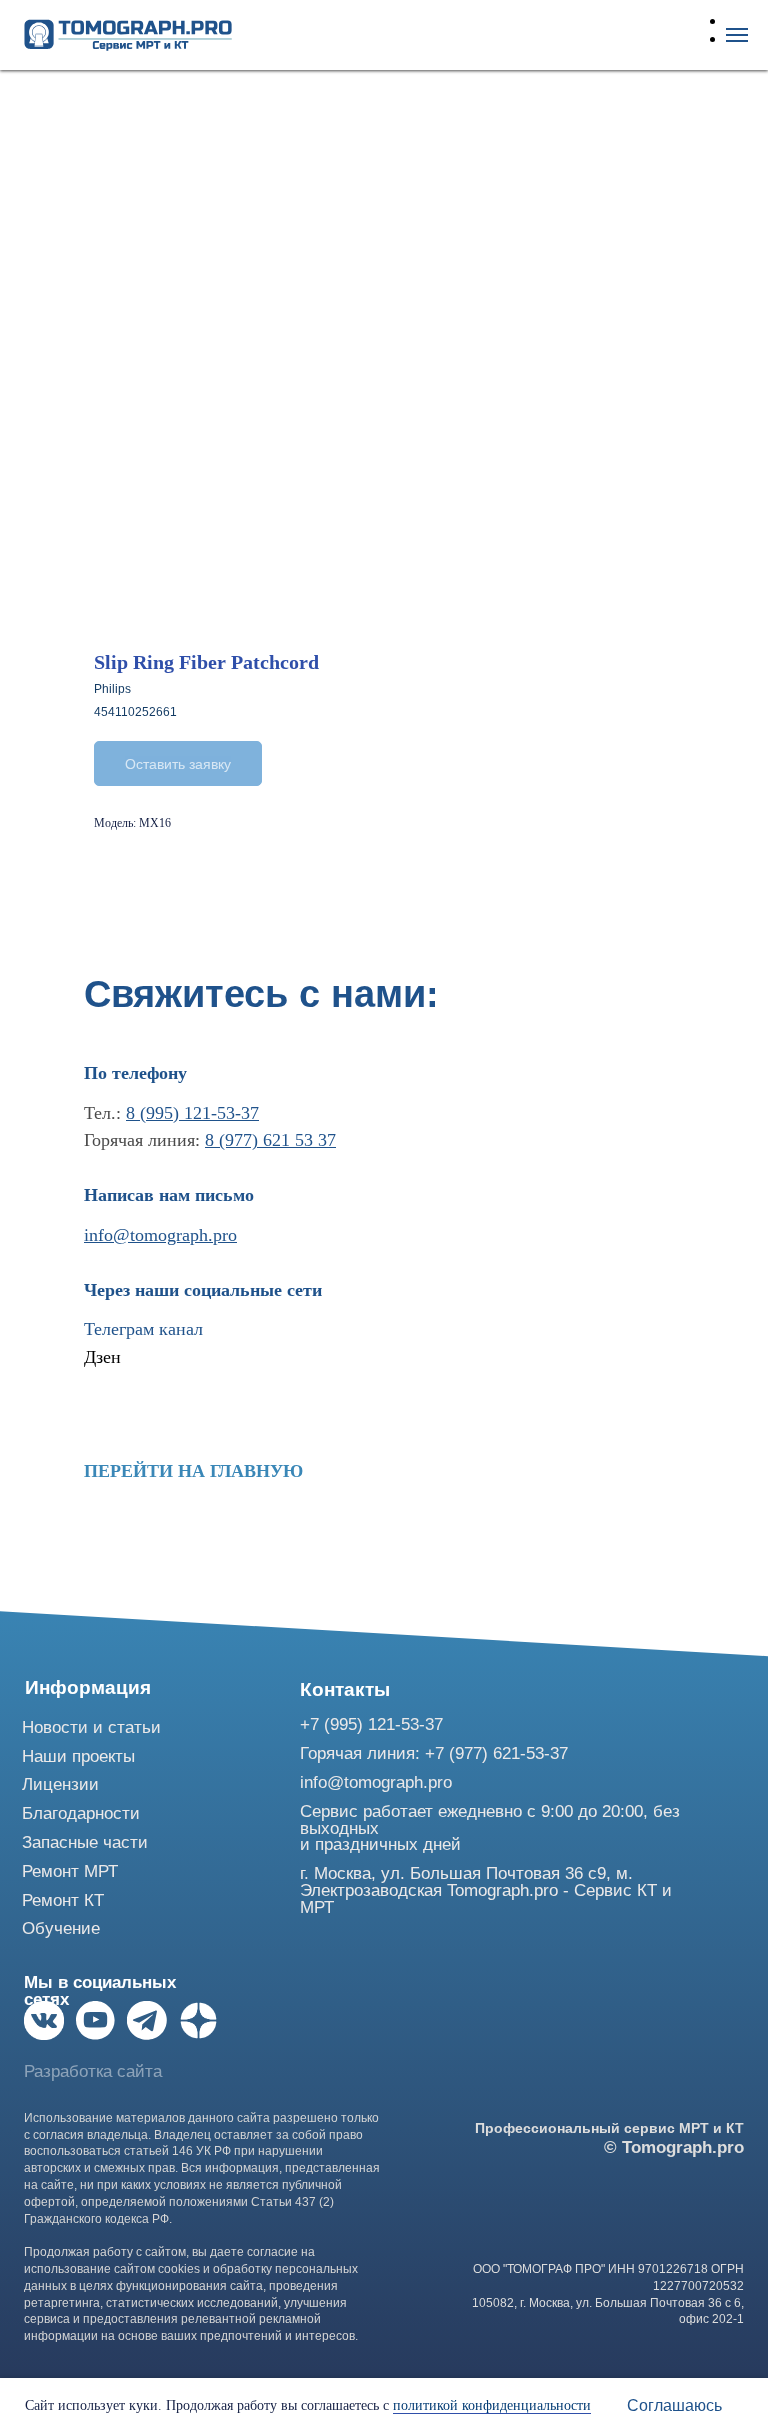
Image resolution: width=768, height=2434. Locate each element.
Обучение (61, 1928)
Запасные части (85, 1842)
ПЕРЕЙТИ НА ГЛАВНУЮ (193, 1471)
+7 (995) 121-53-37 (371, 1724)
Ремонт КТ (63, 1900)
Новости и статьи (91, 1727)
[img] (44, 2021)
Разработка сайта (93, 2071)
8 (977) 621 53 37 (270, 1140)
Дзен (102, 1357)
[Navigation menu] (737, 35)
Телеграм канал (143, 1329)
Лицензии (60, 1784)
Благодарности (81, 1813)
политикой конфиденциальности (492, 2405)
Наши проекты (78, 1756)
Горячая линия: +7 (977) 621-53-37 (434, 1753)
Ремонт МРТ (70, 1871)
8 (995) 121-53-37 (192, 1113)
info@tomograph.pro (160, 1235)
